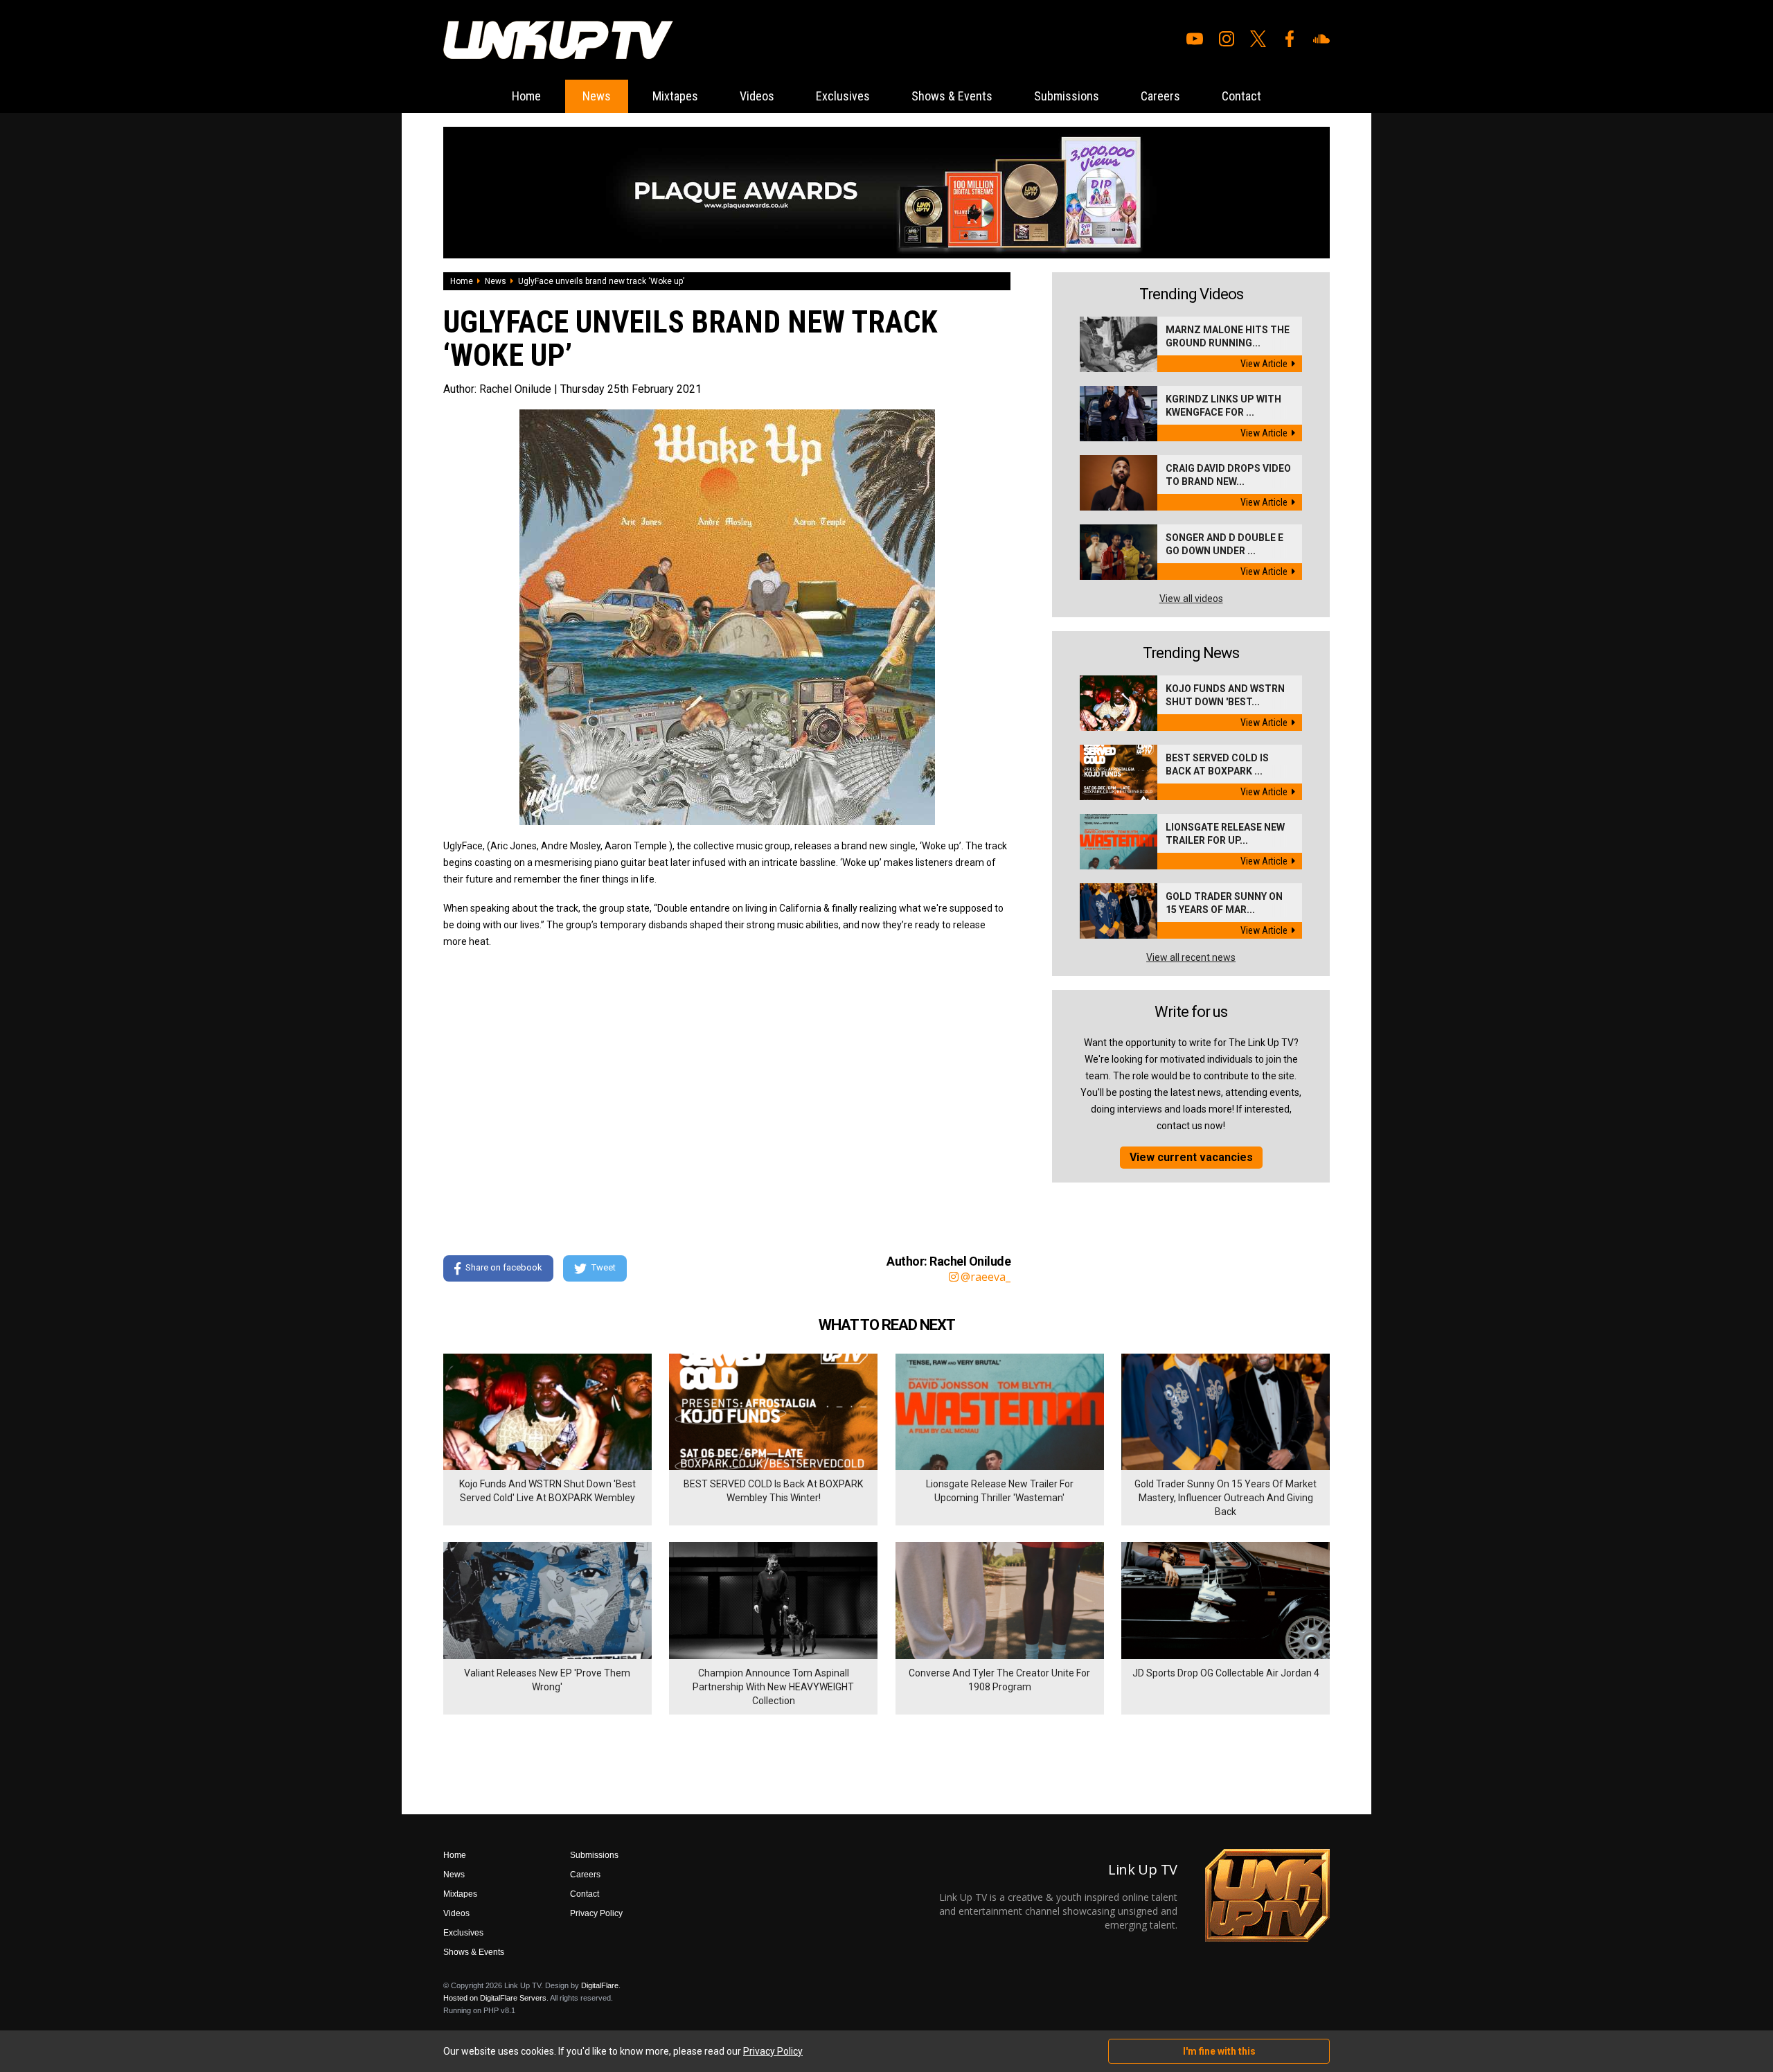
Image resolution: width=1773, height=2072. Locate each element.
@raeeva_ (986, 1277)
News (597, 96)
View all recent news (1191, 957)
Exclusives (843, 96)
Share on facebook (504, 1267)
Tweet (604, 1267)
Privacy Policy (596, 1913)
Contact (1241, 96)
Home (526, 96)
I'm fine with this (1219, 2051)
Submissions (1067, 96)
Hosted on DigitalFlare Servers (495, 1998)
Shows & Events (952, 96)
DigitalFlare (600, 1985)
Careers (1160, 96)
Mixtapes (675, 96)
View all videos (1191, 599)
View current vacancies (1191, 1157)
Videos (757, 96)
